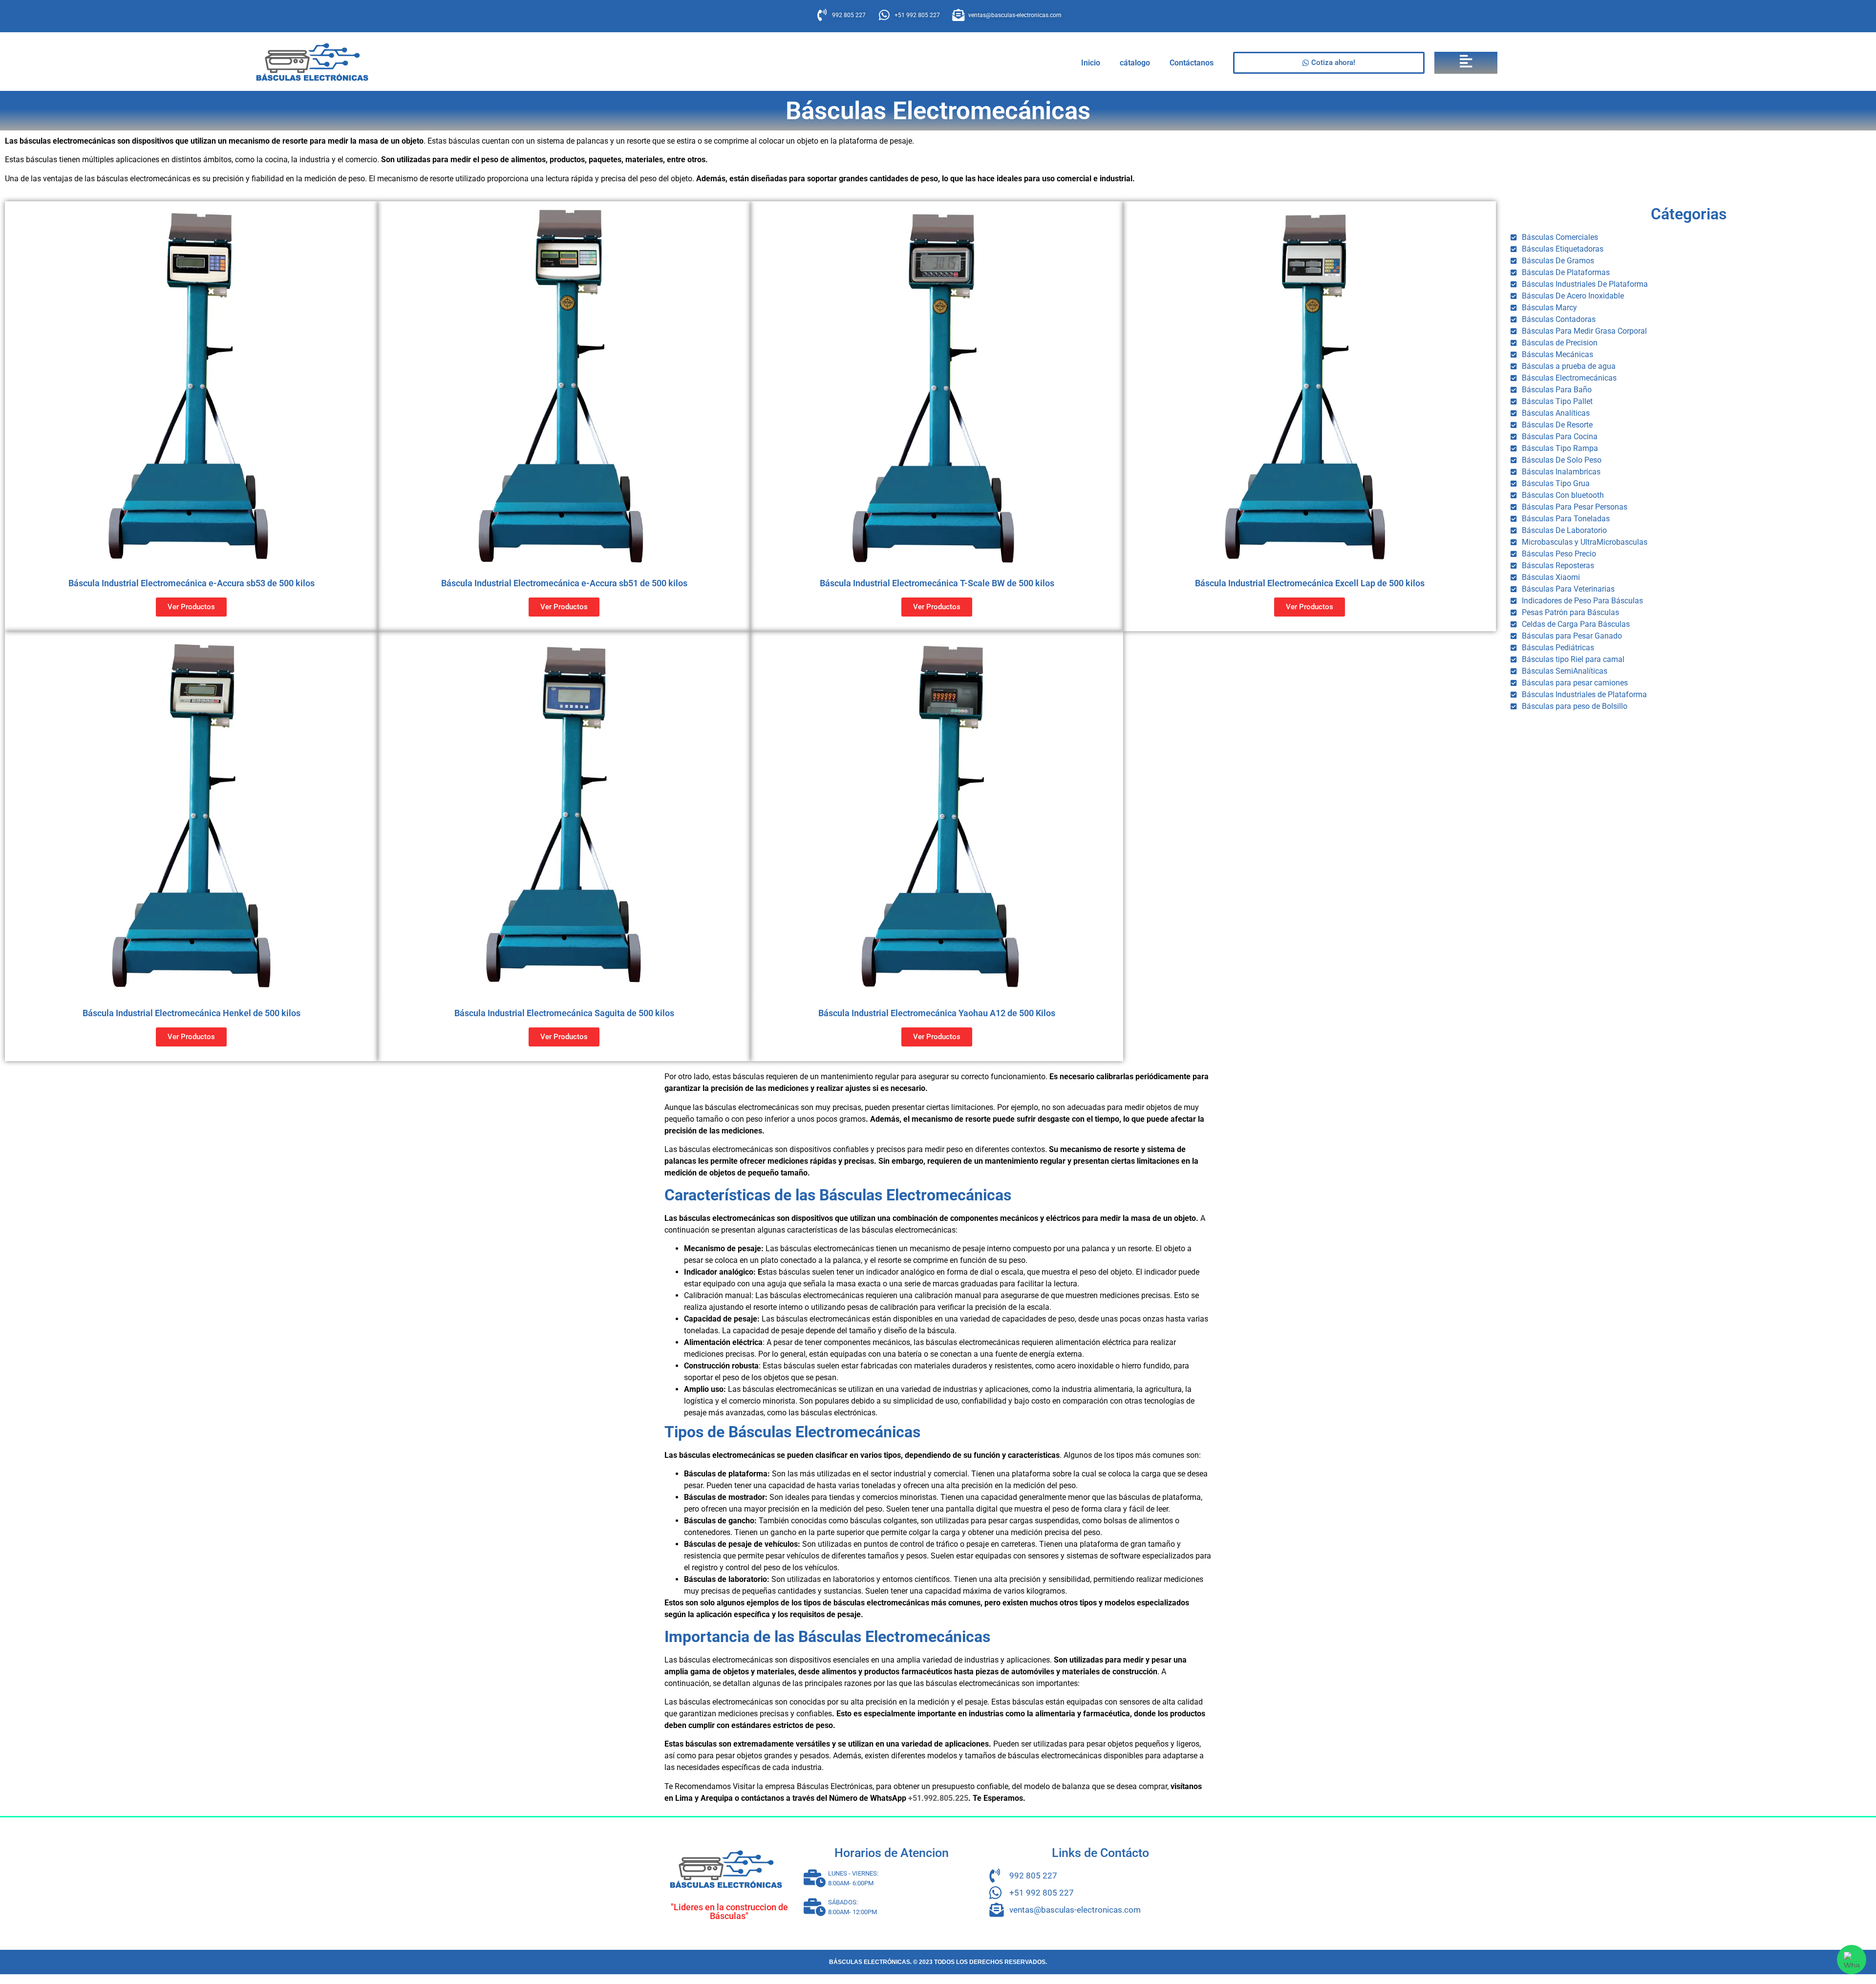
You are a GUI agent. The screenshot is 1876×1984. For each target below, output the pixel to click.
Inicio (1091, 63)
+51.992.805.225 (938, 1798)
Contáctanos (1192, 63)
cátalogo (1135, 63)
